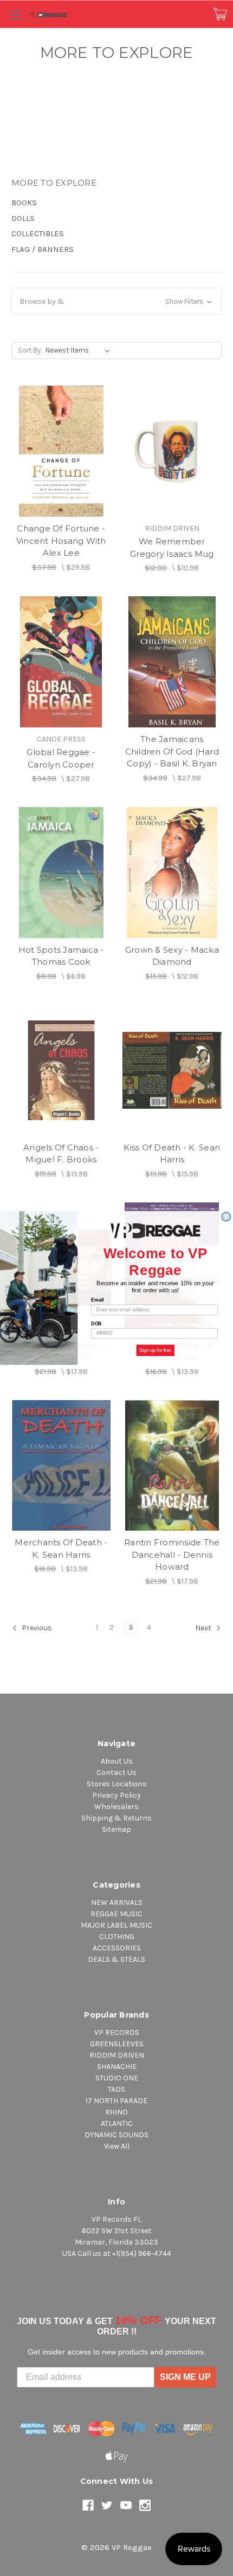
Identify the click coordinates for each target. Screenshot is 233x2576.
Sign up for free (156, 1350)
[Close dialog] (226, 1217)
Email (97, 1300)
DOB (96, 1323)
